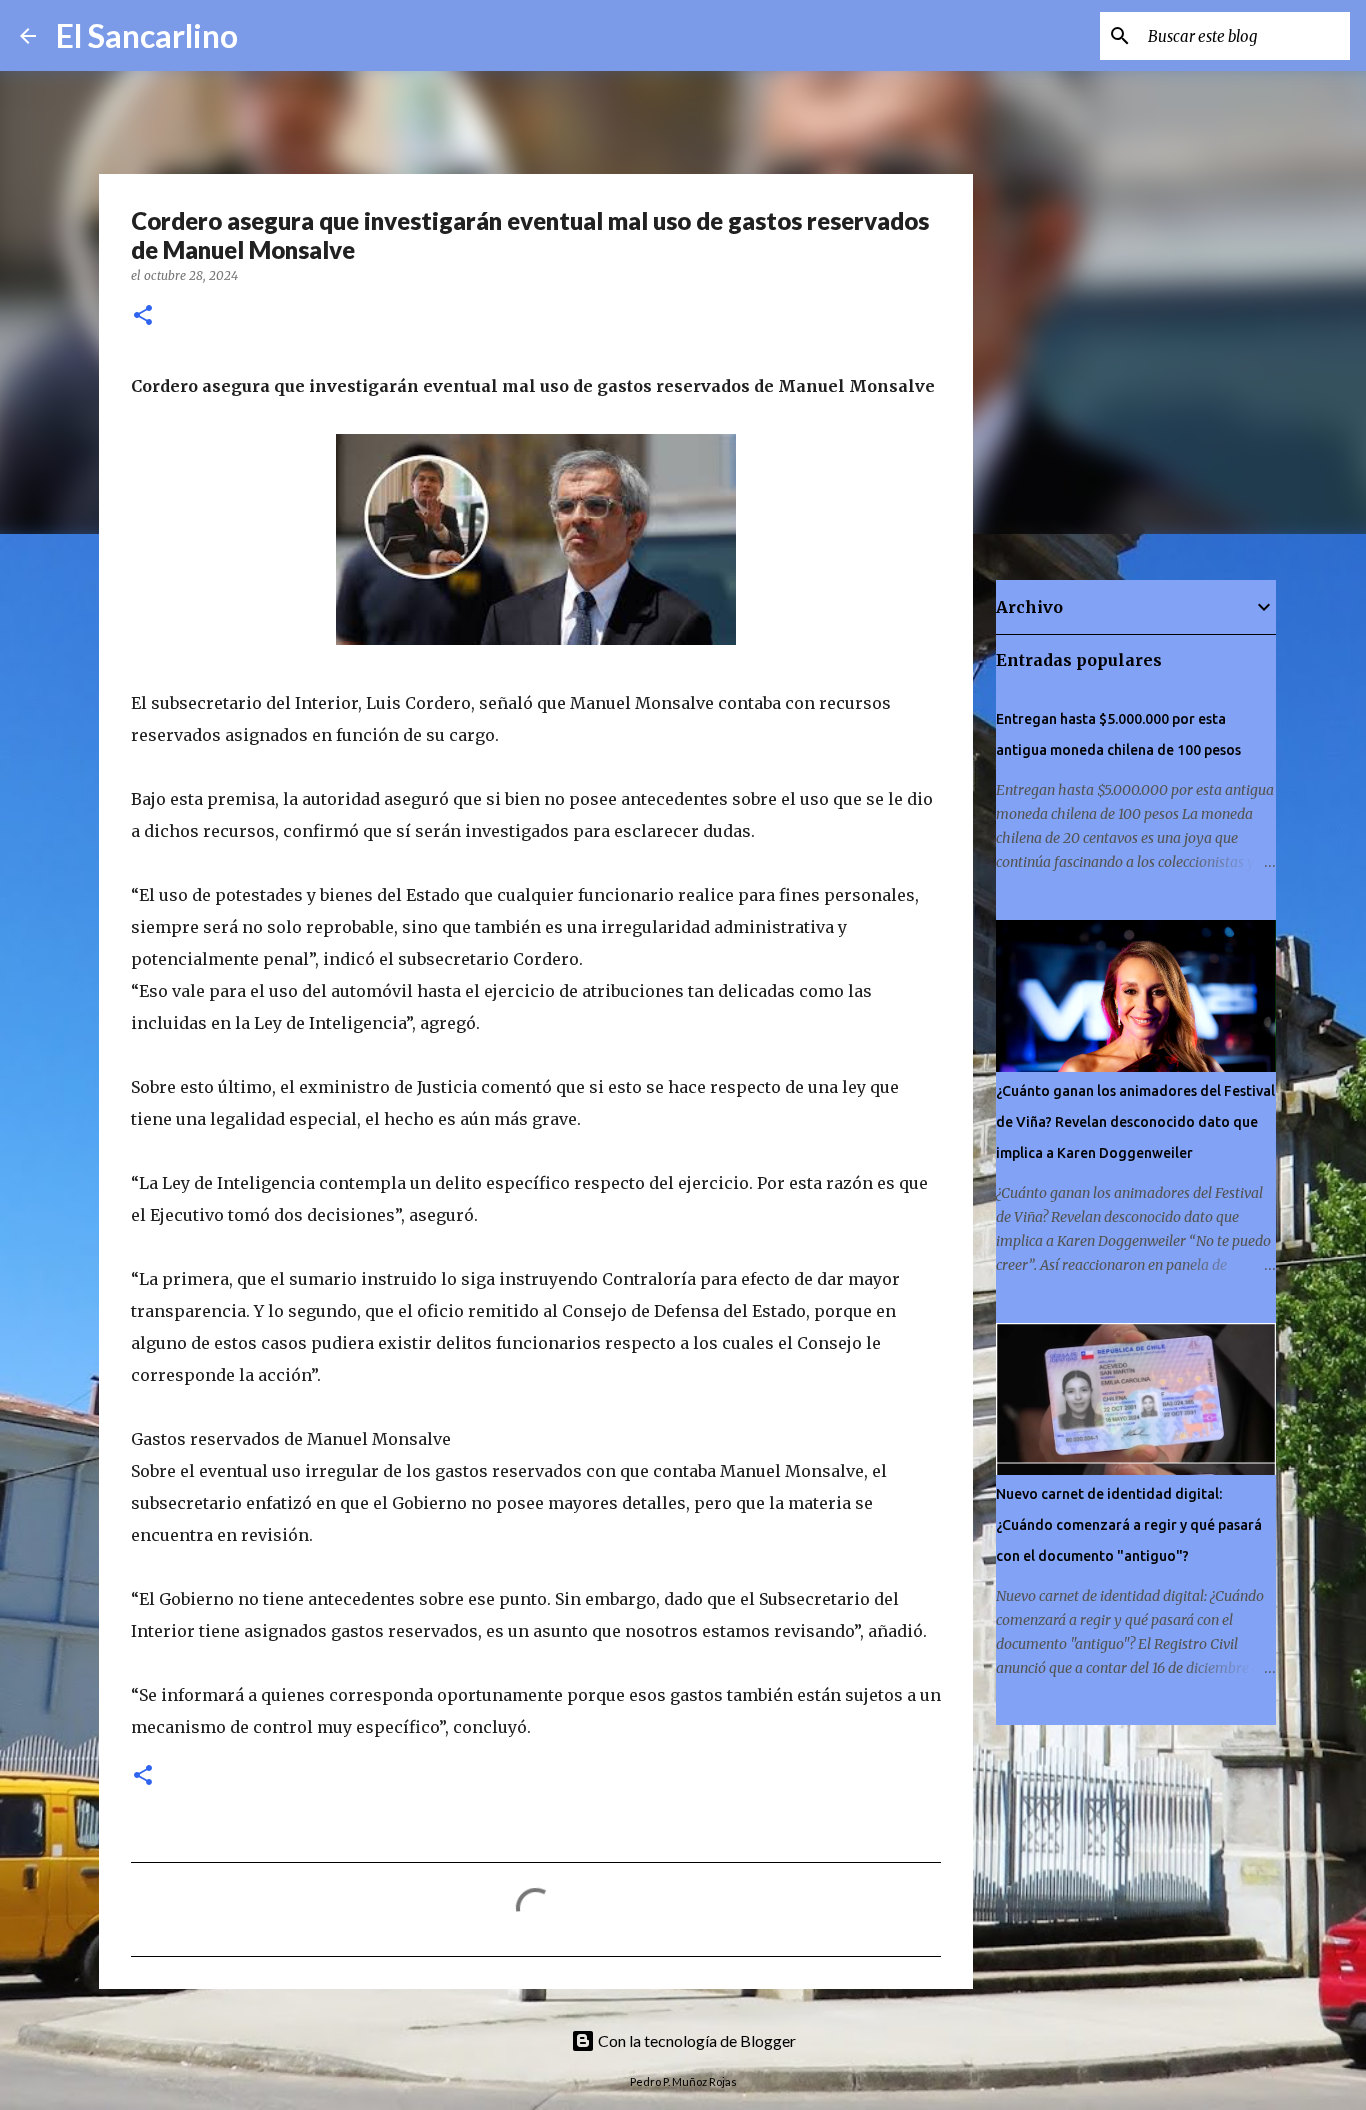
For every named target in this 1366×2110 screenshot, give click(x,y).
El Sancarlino (147, 35)
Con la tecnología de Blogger (695, 2040)
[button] (143, 316)
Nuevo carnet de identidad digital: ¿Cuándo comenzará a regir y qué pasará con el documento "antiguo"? (1129, 1525)
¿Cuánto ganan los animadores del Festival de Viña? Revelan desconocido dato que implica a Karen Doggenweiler (1135, 1122)
